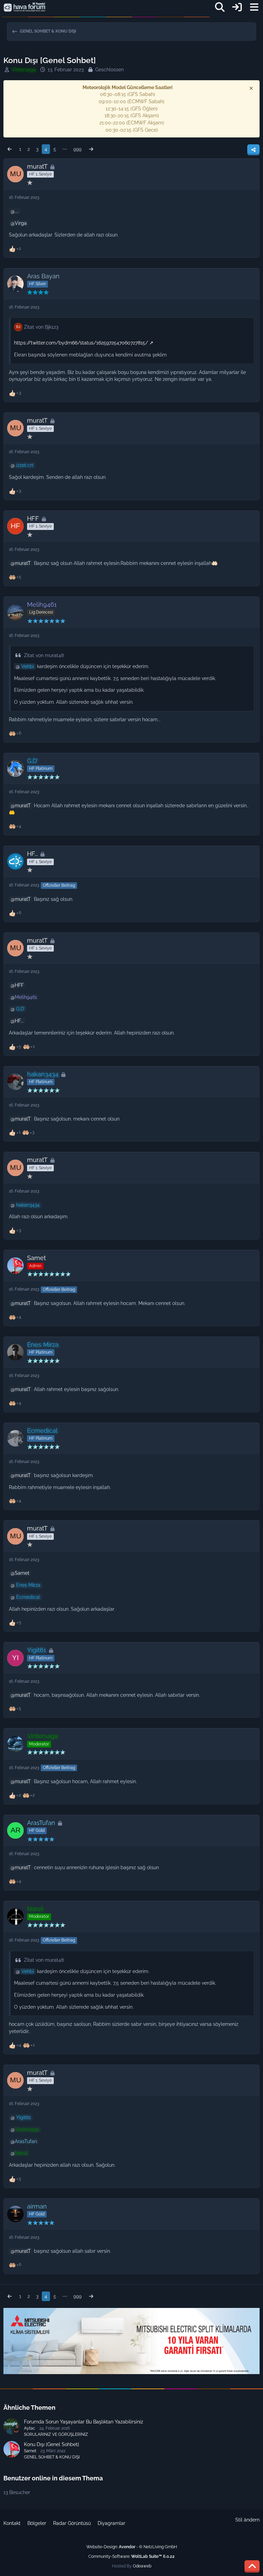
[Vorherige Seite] (10, 149)
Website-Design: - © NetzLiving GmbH (132, 2547)
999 (77, 149)
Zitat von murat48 (44, 655)
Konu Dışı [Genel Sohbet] (52, 2444)
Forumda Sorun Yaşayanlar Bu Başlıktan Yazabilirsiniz (84, 2422)
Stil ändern (247, 2520)
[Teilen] (253, 150)
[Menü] (254, 7)
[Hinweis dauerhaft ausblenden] (252, 88)
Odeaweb (142, 2566)
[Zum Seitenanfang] (252, 2566)
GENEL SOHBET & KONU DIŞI (52, 2457)
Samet (22, 1573)
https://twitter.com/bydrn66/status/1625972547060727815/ (81, 343)
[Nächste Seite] (91, 149)
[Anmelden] (237, 7)
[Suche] (220, 7)
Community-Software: (131, 2556)
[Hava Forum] (24, 7)
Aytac (30, 2428)
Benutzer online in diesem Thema (53, 2478)
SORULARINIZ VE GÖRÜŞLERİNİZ (56, 2434)
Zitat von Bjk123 (41, 327)
